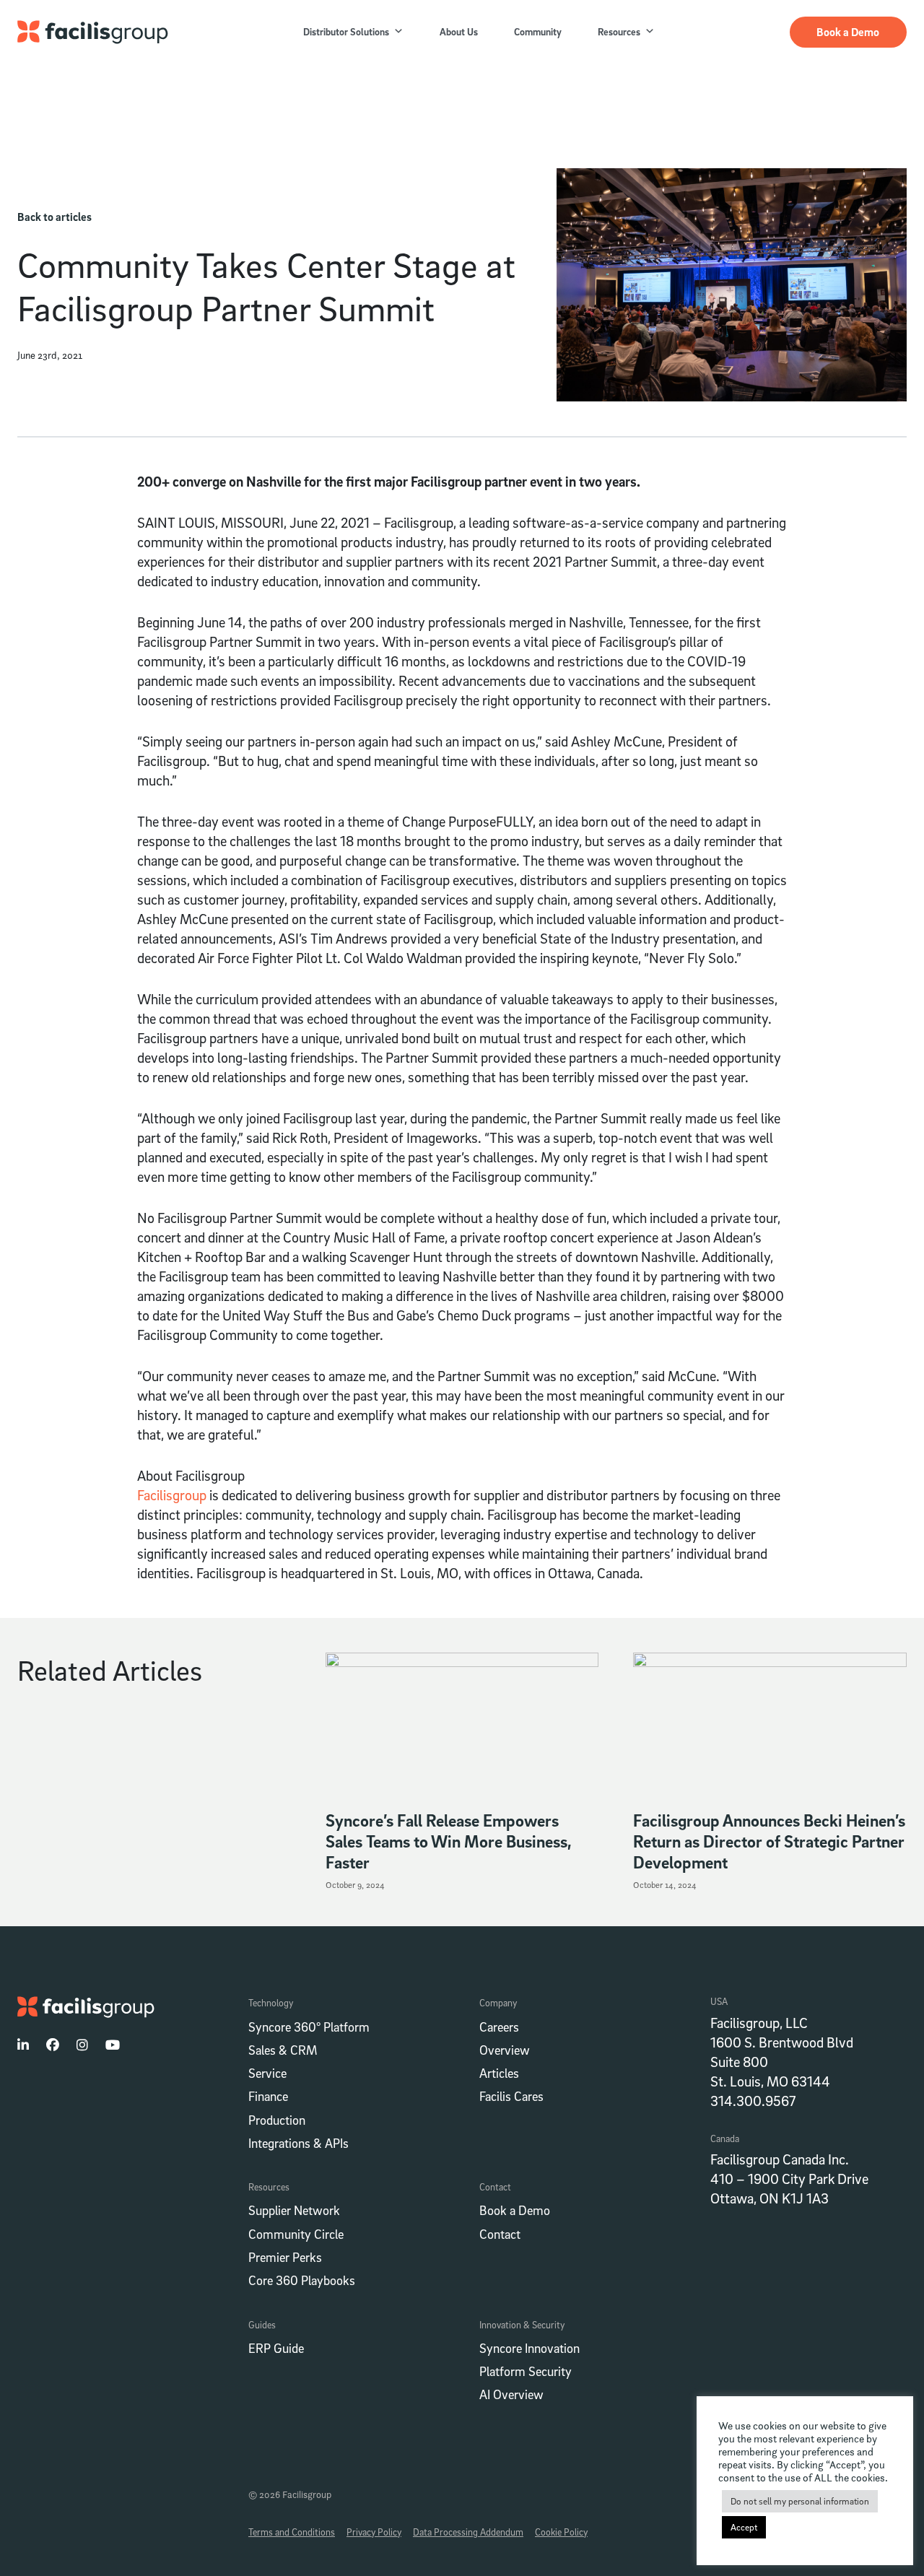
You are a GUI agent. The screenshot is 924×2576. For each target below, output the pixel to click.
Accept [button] (744, 2527)
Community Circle (296, 2234)
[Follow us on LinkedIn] (23, 2045)
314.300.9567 (753, 2101)
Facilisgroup (172, 1495)
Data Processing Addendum (468, 2532)
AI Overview (511, 2394)
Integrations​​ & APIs (298, 2143)
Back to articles (55, 217)
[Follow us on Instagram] (82, 2045)
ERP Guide (276, 2348)
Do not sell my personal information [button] (800, 2501)
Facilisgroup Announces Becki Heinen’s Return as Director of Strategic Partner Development (769, 1841)
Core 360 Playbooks (302, 2280)
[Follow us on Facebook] (53, 2045)
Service (267, 2073)
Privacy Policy (374, 2532)
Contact (500, 2234)
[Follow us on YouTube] (113, 2045)
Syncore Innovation (529, 2348)
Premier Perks (285, 2257)
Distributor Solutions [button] (346, 31)
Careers (499, 2027)
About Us (459, 31)
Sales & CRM (283, 2050)
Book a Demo (848, 32)
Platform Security (526, 2371)
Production (277, 2120)
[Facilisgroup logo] (93, 32)
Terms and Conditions (292, 2532)
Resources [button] (619, 31)
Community (538, 31)
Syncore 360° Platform (309, 2027)
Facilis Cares (511, 2096)
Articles (499, 2073)
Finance (268, 2096)
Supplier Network (294, 2210)
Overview (505, 2050)
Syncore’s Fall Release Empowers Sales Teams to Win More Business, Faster (449, 1841)
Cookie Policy (561, 2532)
